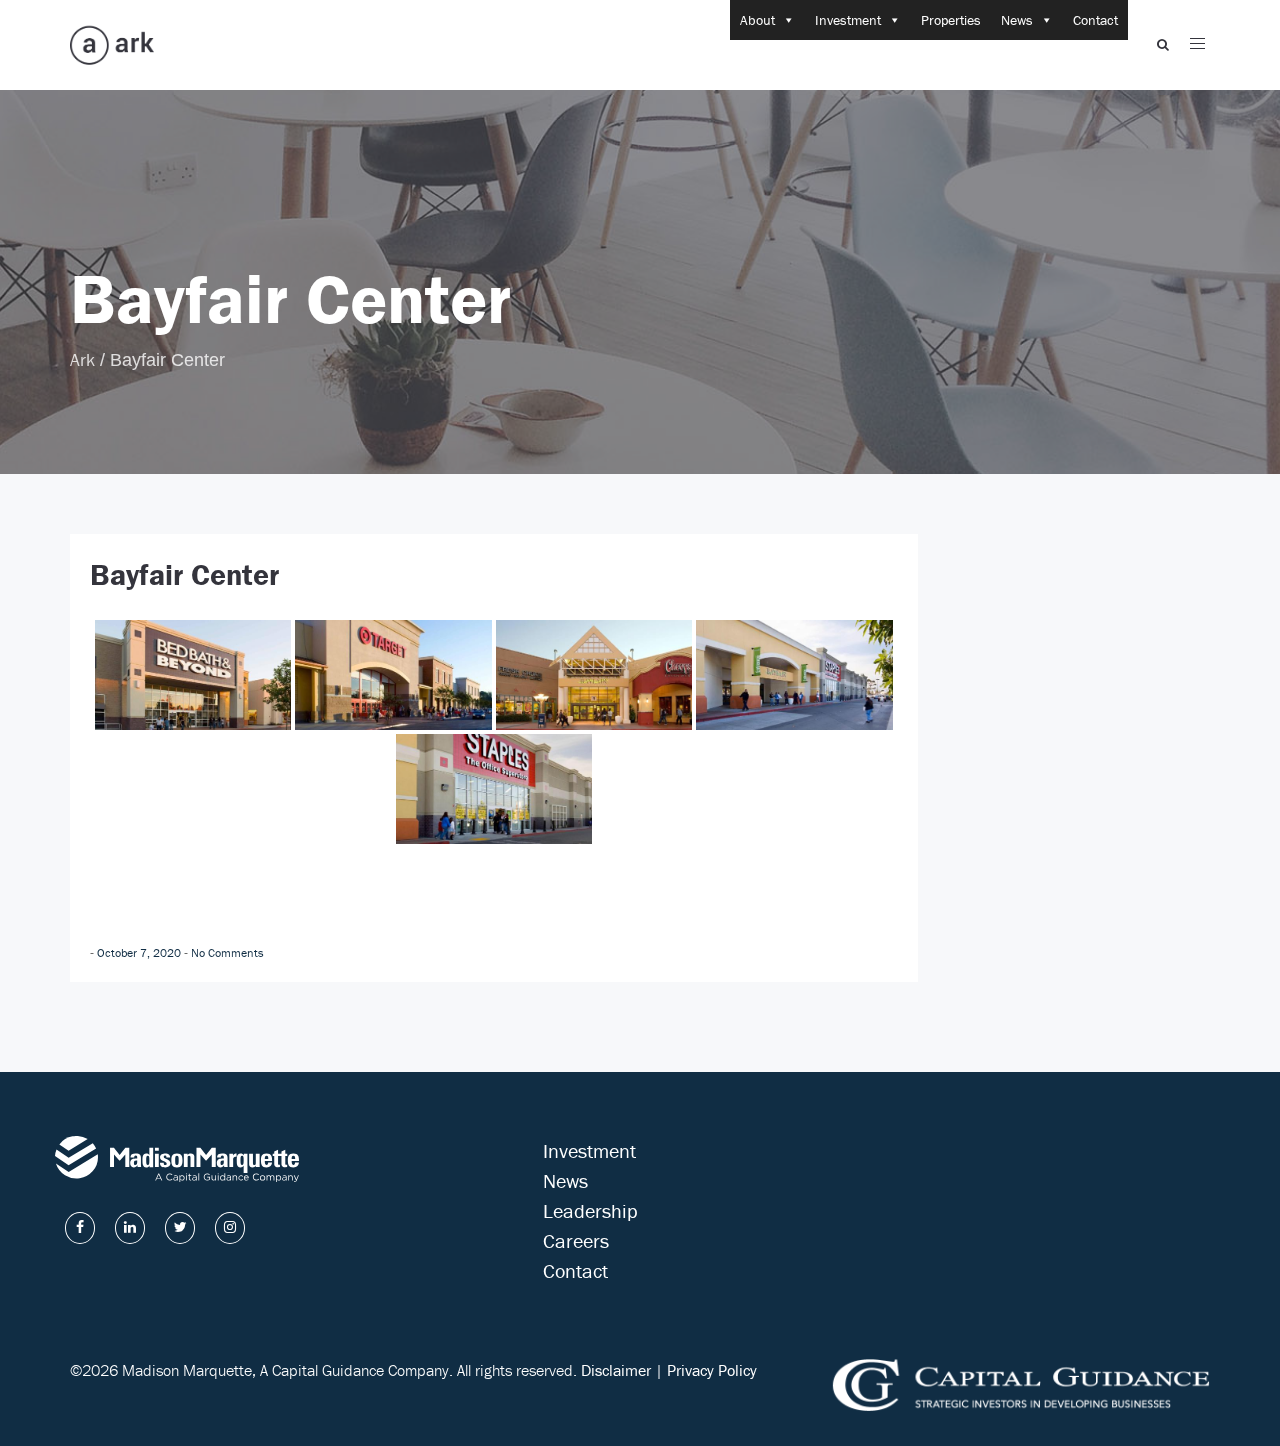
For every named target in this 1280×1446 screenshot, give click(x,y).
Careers (576, 1240)
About (757, 20)
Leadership (590, 1210)
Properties (951, 20)
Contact (1095, 20)
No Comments (227, 952)
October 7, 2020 (140, 952)
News (1017, 20)
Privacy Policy (712, 1370)
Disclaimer (616, 1370)
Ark (82, 359)
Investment (848, 20)
